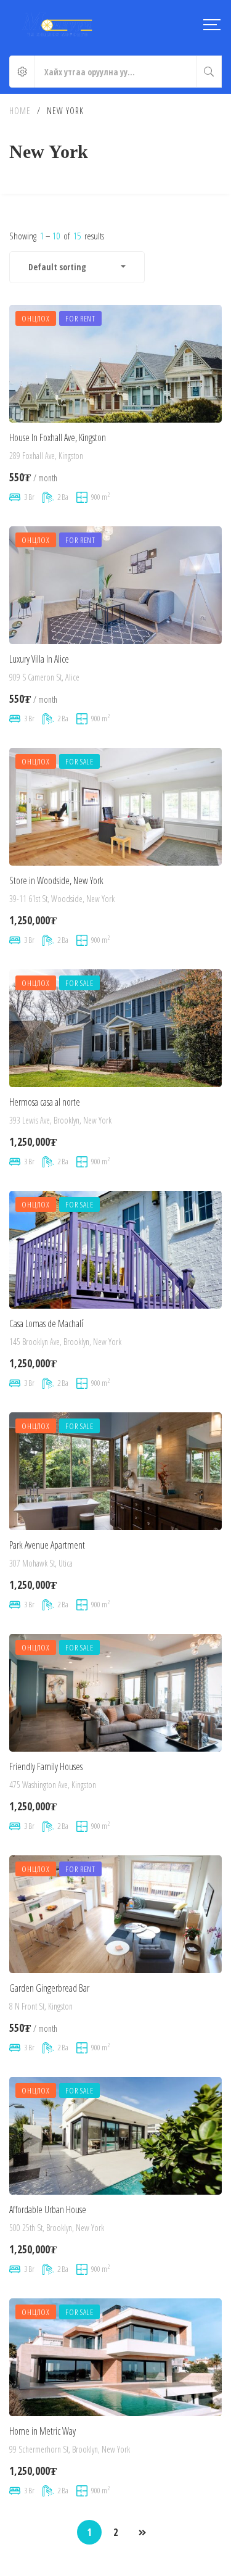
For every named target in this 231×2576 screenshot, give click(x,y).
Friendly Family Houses (46, 1766)
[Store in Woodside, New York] (115, 807)
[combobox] (77, 267)
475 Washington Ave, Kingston (53, 1785)
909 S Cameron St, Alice (44, 677)
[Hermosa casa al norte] (115, 1028)
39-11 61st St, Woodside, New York (62, 899)
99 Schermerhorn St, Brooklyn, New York (70, 2449)
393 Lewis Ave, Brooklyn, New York (60, 1120)
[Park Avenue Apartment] (115, 1471)
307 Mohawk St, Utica (41, 1563)
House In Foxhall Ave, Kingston (58, 437)
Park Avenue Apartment (47, 1545)
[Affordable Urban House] (115, 2136)
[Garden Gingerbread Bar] (115, 1914)
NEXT (142, 2533)
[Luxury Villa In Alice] (115, 585)
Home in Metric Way (43, 2431)
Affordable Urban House (48, 2209)
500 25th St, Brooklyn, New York (57, 2228)
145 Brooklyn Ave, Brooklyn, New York (65, 1342)
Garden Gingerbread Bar (49, 1988)
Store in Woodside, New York (56, 880)
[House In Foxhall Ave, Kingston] (115, 364)
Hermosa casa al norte (45, 1102)
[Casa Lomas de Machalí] (115, 1250)
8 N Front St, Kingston (41, 2006)
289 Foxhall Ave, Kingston (46, 456)
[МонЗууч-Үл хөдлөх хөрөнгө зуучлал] (57, 25)
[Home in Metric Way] (115, 2357)
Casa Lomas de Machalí (46, 1323)
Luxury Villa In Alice (39, 659)
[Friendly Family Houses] (115, 1693)
